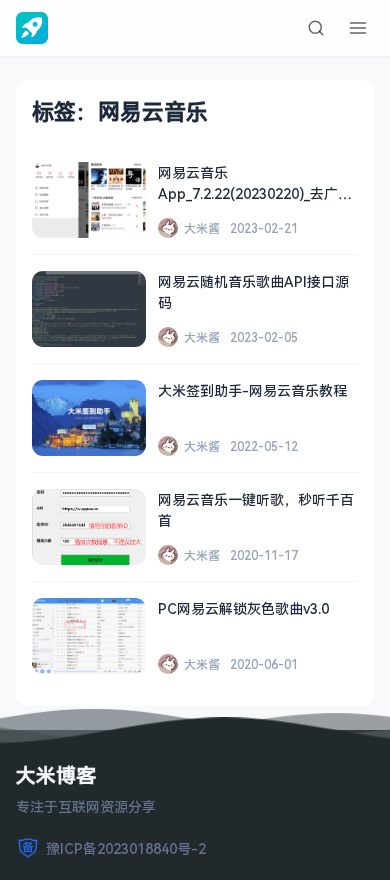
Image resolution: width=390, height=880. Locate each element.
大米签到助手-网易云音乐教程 (252, 390)
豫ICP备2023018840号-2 (126, 848)
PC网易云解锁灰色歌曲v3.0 (243, 608)
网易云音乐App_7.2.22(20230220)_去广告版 (255, 193)
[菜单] (358, 28)
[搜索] (316, 28)
